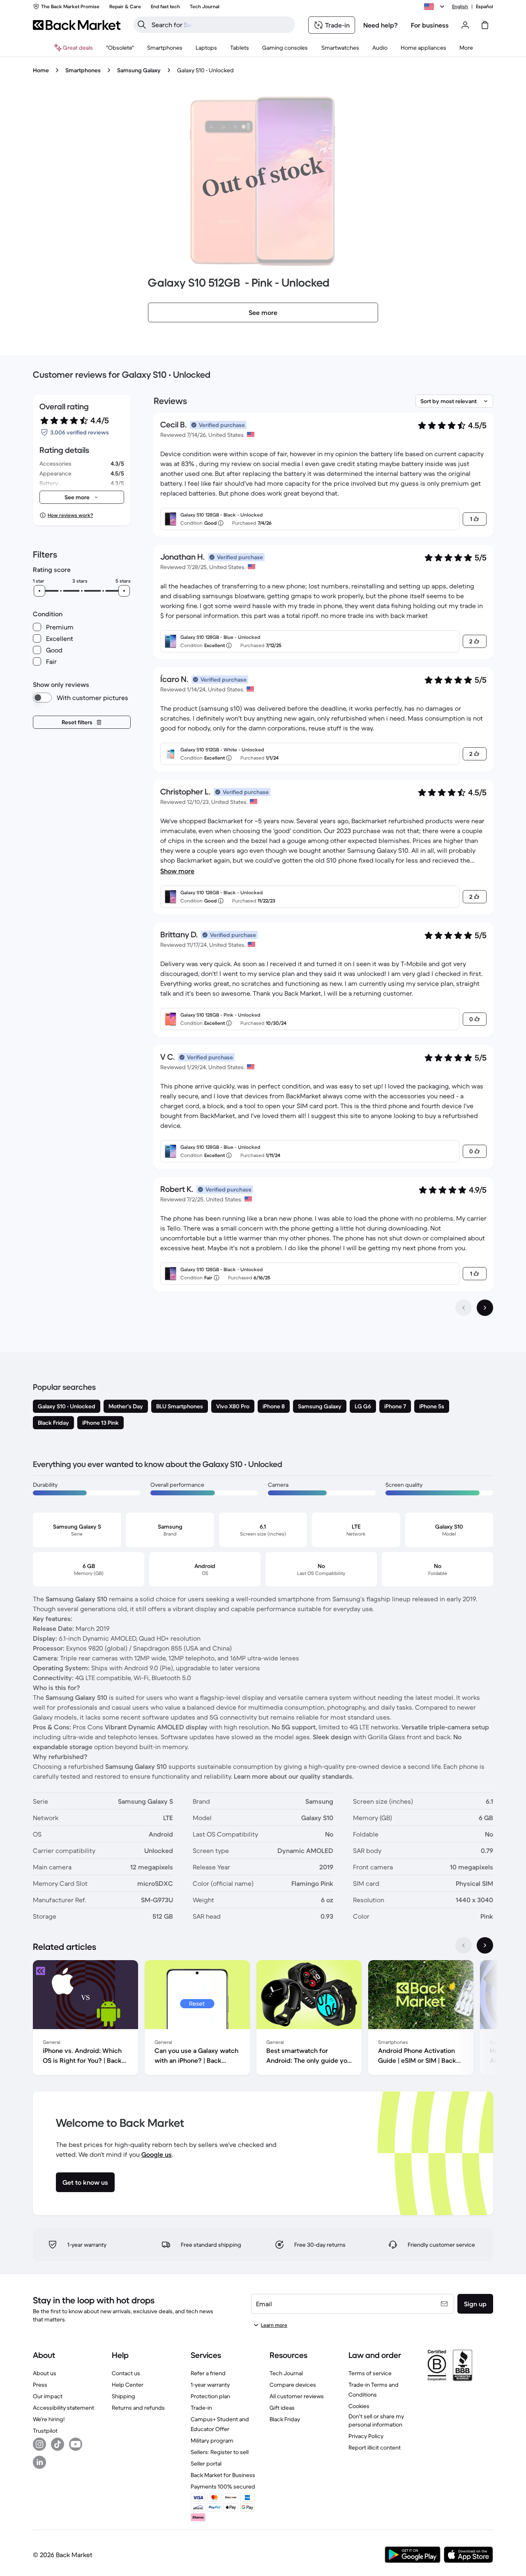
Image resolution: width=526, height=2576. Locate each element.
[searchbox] (221, 25)
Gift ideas (282, 2408)
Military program (212, 2441)
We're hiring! (49, 2419)
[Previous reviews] (464, 1308)
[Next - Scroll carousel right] (485, 1945)
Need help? (381, 25)
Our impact (48, 2396)
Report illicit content (375, 2447)
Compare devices (293, 2385)
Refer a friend (208, 2373)
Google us (157, 2154)
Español (484, 6)
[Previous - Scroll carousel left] (464, 1945)
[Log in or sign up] (465, 25)
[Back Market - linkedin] (39, 2462)
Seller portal (206, 2464)
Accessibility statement (63, 2408)
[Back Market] (77, 25)
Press (40, 2385)
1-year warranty (210, 2385)
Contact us (126, 2373)
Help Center (128, 2385)
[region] (263, 2019)
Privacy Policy (366, 2436)
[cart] (485, 25)
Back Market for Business (223, 2475)
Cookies (359, 2406)
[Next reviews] (485, 1308)
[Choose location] (436, 7)
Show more (177, 871)
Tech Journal (286, 2373)
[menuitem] (165, 48)
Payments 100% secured (223, 2486)
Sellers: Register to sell (220, 2452)
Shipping (123, 2396)
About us (45, 2373)
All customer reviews (297, 2396)
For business (430, 25)
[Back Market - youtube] (76, 2444)
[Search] (142, 25)
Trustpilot (45, 2431)
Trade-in (201, 2408)
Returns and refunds (138, 2408)
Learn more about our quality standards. (294, 1776)
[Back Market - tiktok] (58, 2444)
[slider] (39, 591)
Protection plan (210, 2396)
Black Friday (285, 2419)
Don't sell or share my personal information (376, 2420)
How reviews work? (70, 515)
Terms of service (370, 2373)
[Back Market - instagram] (39, 2444)
